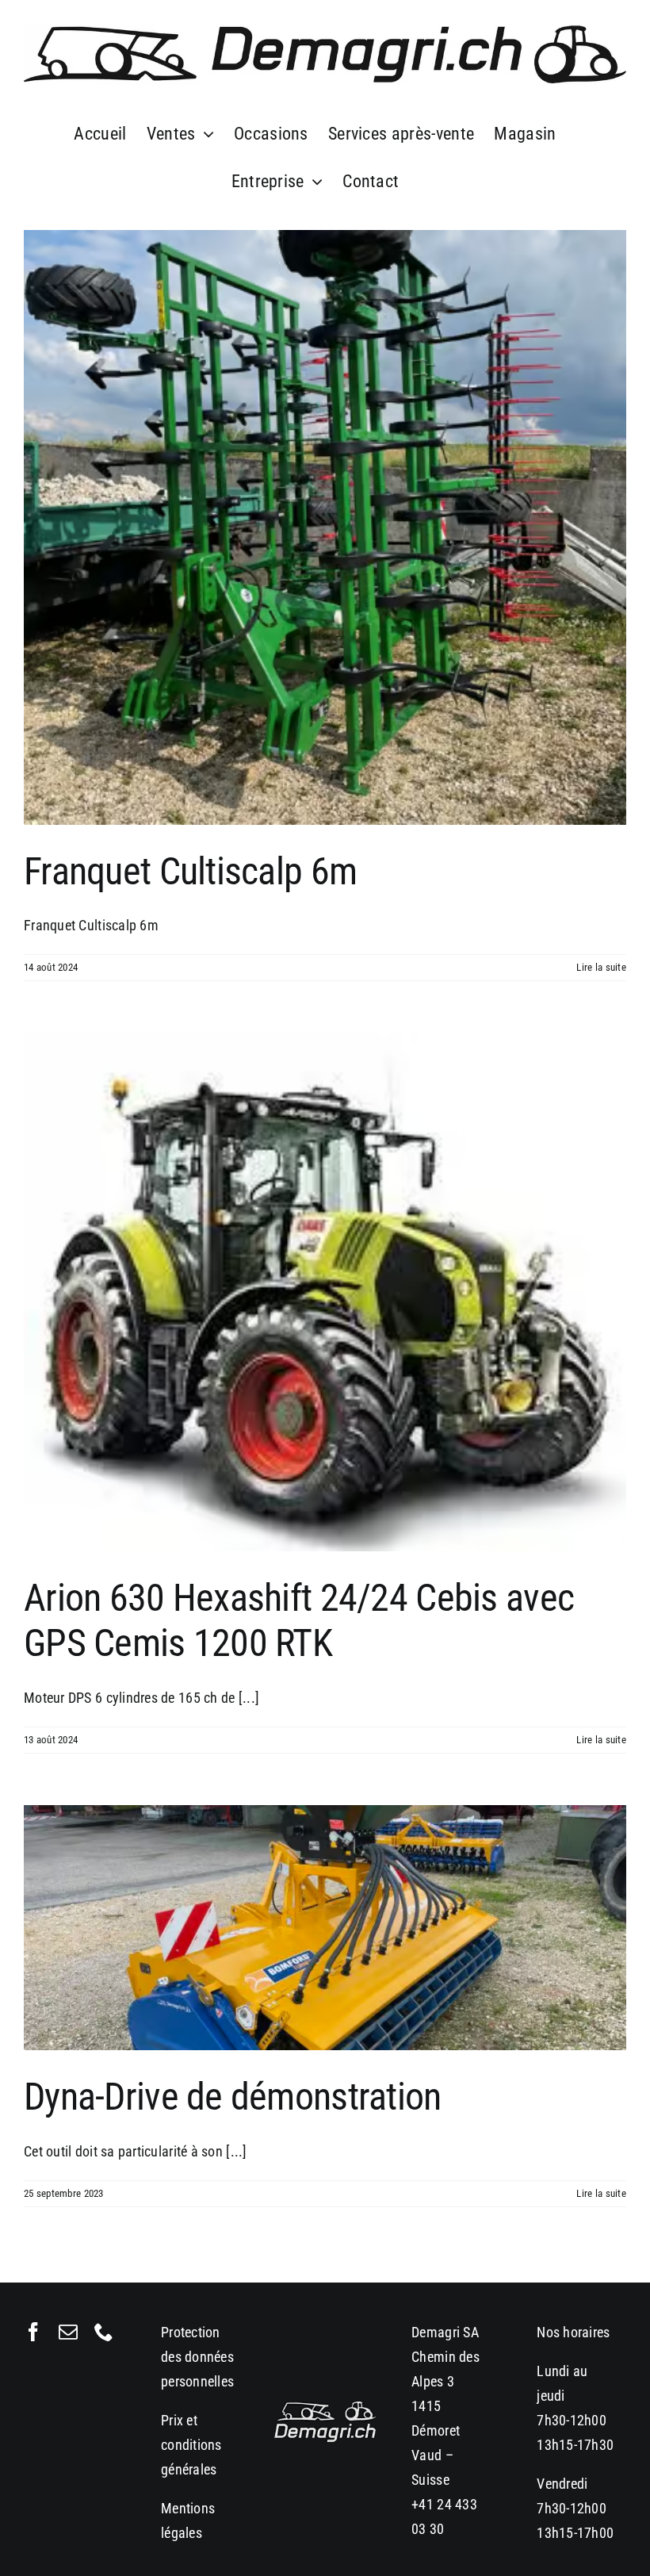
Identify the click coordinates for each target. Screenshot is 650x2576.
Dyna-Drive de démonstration (233, 2097)
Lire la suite (601, 967)
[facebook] (33, 2332)
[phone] (104, 2332)
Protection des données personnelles (197, 2357)
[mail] (68, 2332)
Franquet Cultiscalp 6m (190, 871)
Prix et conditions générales (191, 2445)
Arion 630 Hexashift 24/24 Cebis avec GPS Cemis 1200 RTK (299, 1621)
